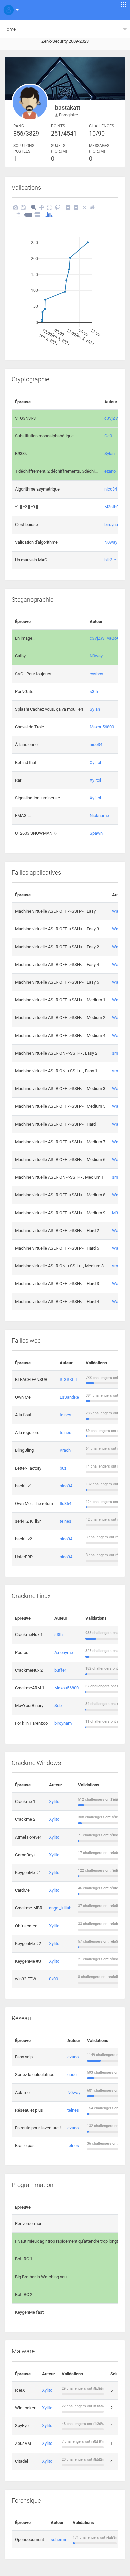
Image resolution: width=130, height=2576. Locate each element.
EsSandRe (69, 1397)
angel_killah (60, 1908)
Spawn (96, 833)
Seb (58, 1706)
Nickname (99, 816)
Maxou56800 (102, 727)
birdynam (113, 524)
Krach (65, 1450)
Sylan (109, 454)
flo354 (65, 1503)
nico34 (111, 489)
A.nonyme (64, 1652)
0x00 (53, 1979)
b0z (63, 1468)
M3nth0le (113, 507)
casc (72, 2075)
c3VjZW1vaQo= (104, 638)
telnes (65, 1415)
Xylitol (95, 762)
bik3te (110, 560)
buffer (60, 1670)
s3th (94, 691)
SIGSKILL (69, 1379)
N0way (111, 542)
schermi (58, 2539)
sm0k (117, 1053)
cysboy (96, 674)
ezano (110, 471)
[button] (10, 10)
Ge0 (108, 436)
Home (9, 29)
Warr (116, 911)
